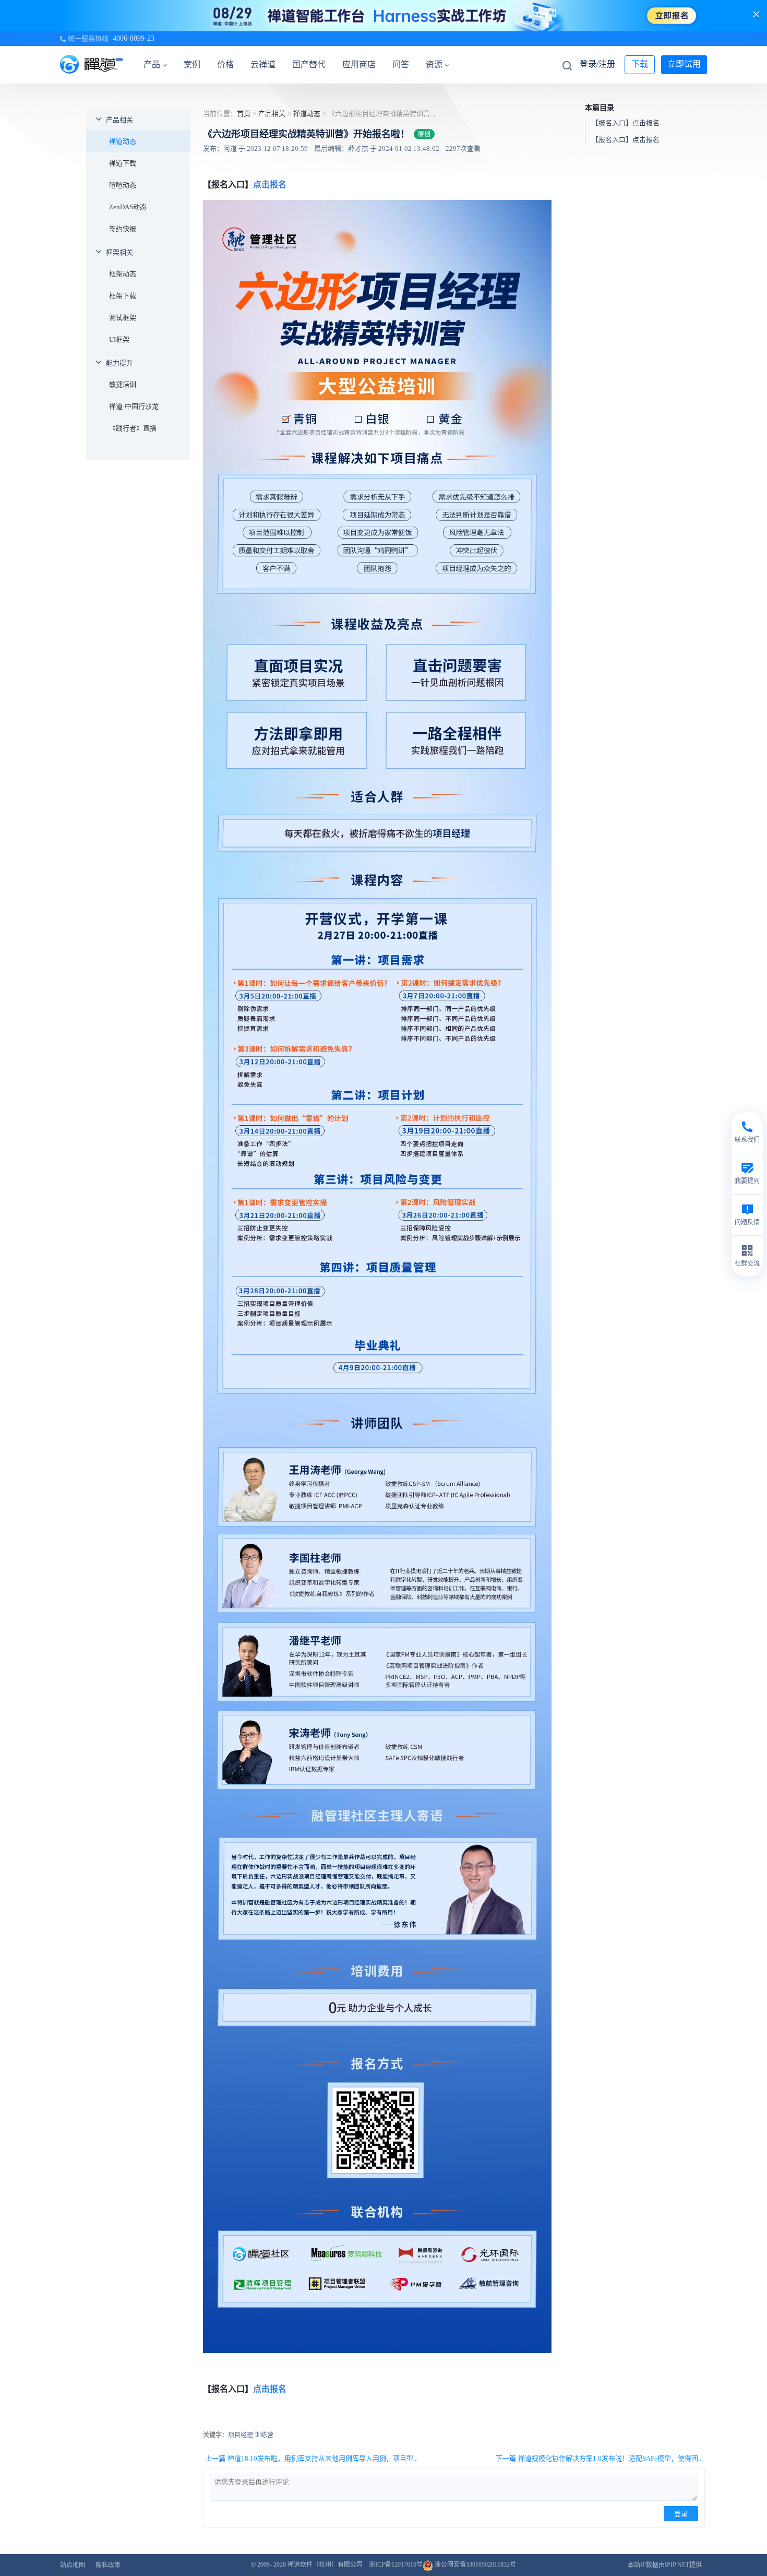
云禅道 (263, 64)
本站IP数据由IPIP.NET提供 (665, 2565)
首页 (244, 114)
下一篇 (599, 2458)
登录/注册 (597, 64)
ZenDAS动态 (128, 207)
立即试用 (684, 64)
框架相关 (119, 252)
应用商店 (359, 64)
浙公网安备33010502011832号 (475, 2565)
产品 (152, 64)
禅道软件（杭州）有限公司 (325, 2565)
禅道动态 (123, 141)
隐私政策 (108, 2565)
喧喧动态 (123, 185)
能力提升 (119, 363)
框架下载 (123, 296)
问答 (401, 64)
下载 (640, 64)
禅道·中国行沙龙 (134, 406)
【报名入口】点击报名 (626, 123)
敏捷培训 (123, 384)
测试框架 (123, 318)
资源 (434, 64)
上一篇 (311, 2458)
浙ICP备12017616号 (396, 2565)
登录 (681, 2514)
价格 (225, 64)
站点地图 (73, 2565)
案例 (192, 64)
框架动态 (123, 274)
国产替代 (309, 64)
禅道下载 (123, 163)
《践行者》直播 (133, 428)
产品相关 (119, 120)
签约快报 (123, 229)
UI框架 (119, 339)
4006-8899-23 (134, 38)
